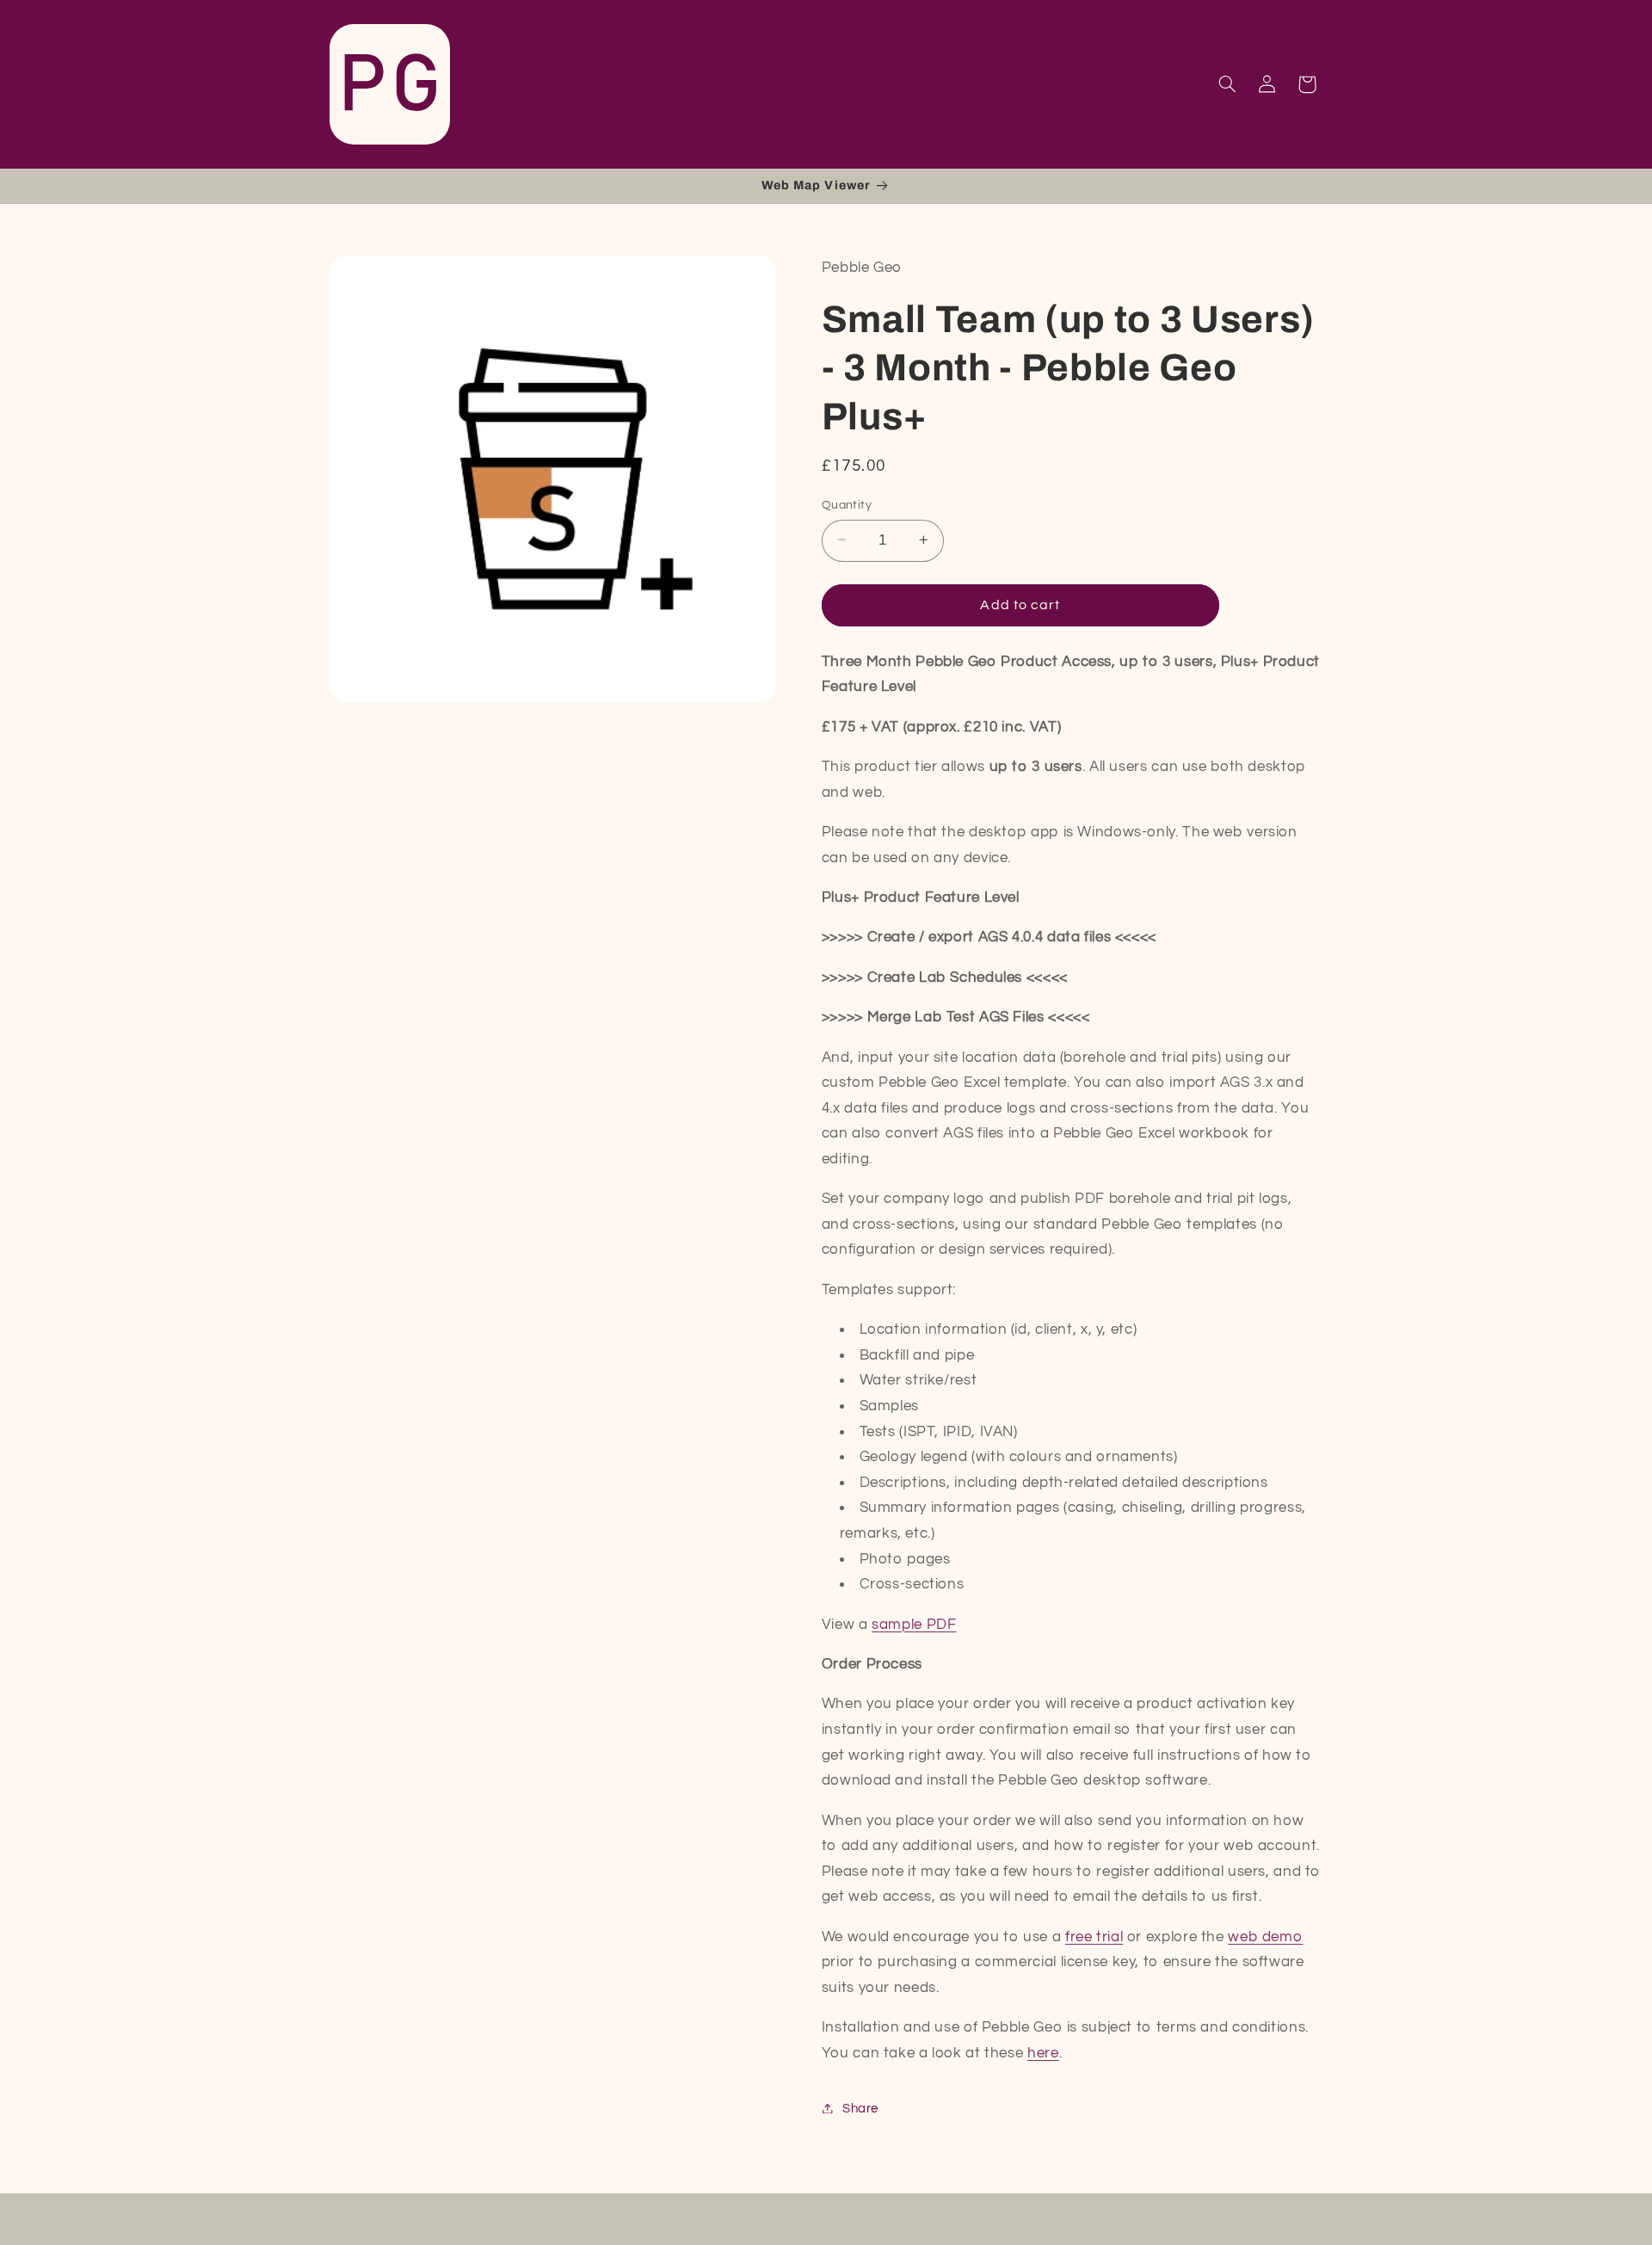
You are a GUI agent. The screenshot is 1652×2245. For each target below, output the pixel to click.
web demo (1265, 1936)
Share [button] (860, 2108)
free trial (1094, 1936)
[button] (1227, 84)
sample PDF (914, 1624)
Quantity (847, 504)
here (1043, 2052)
